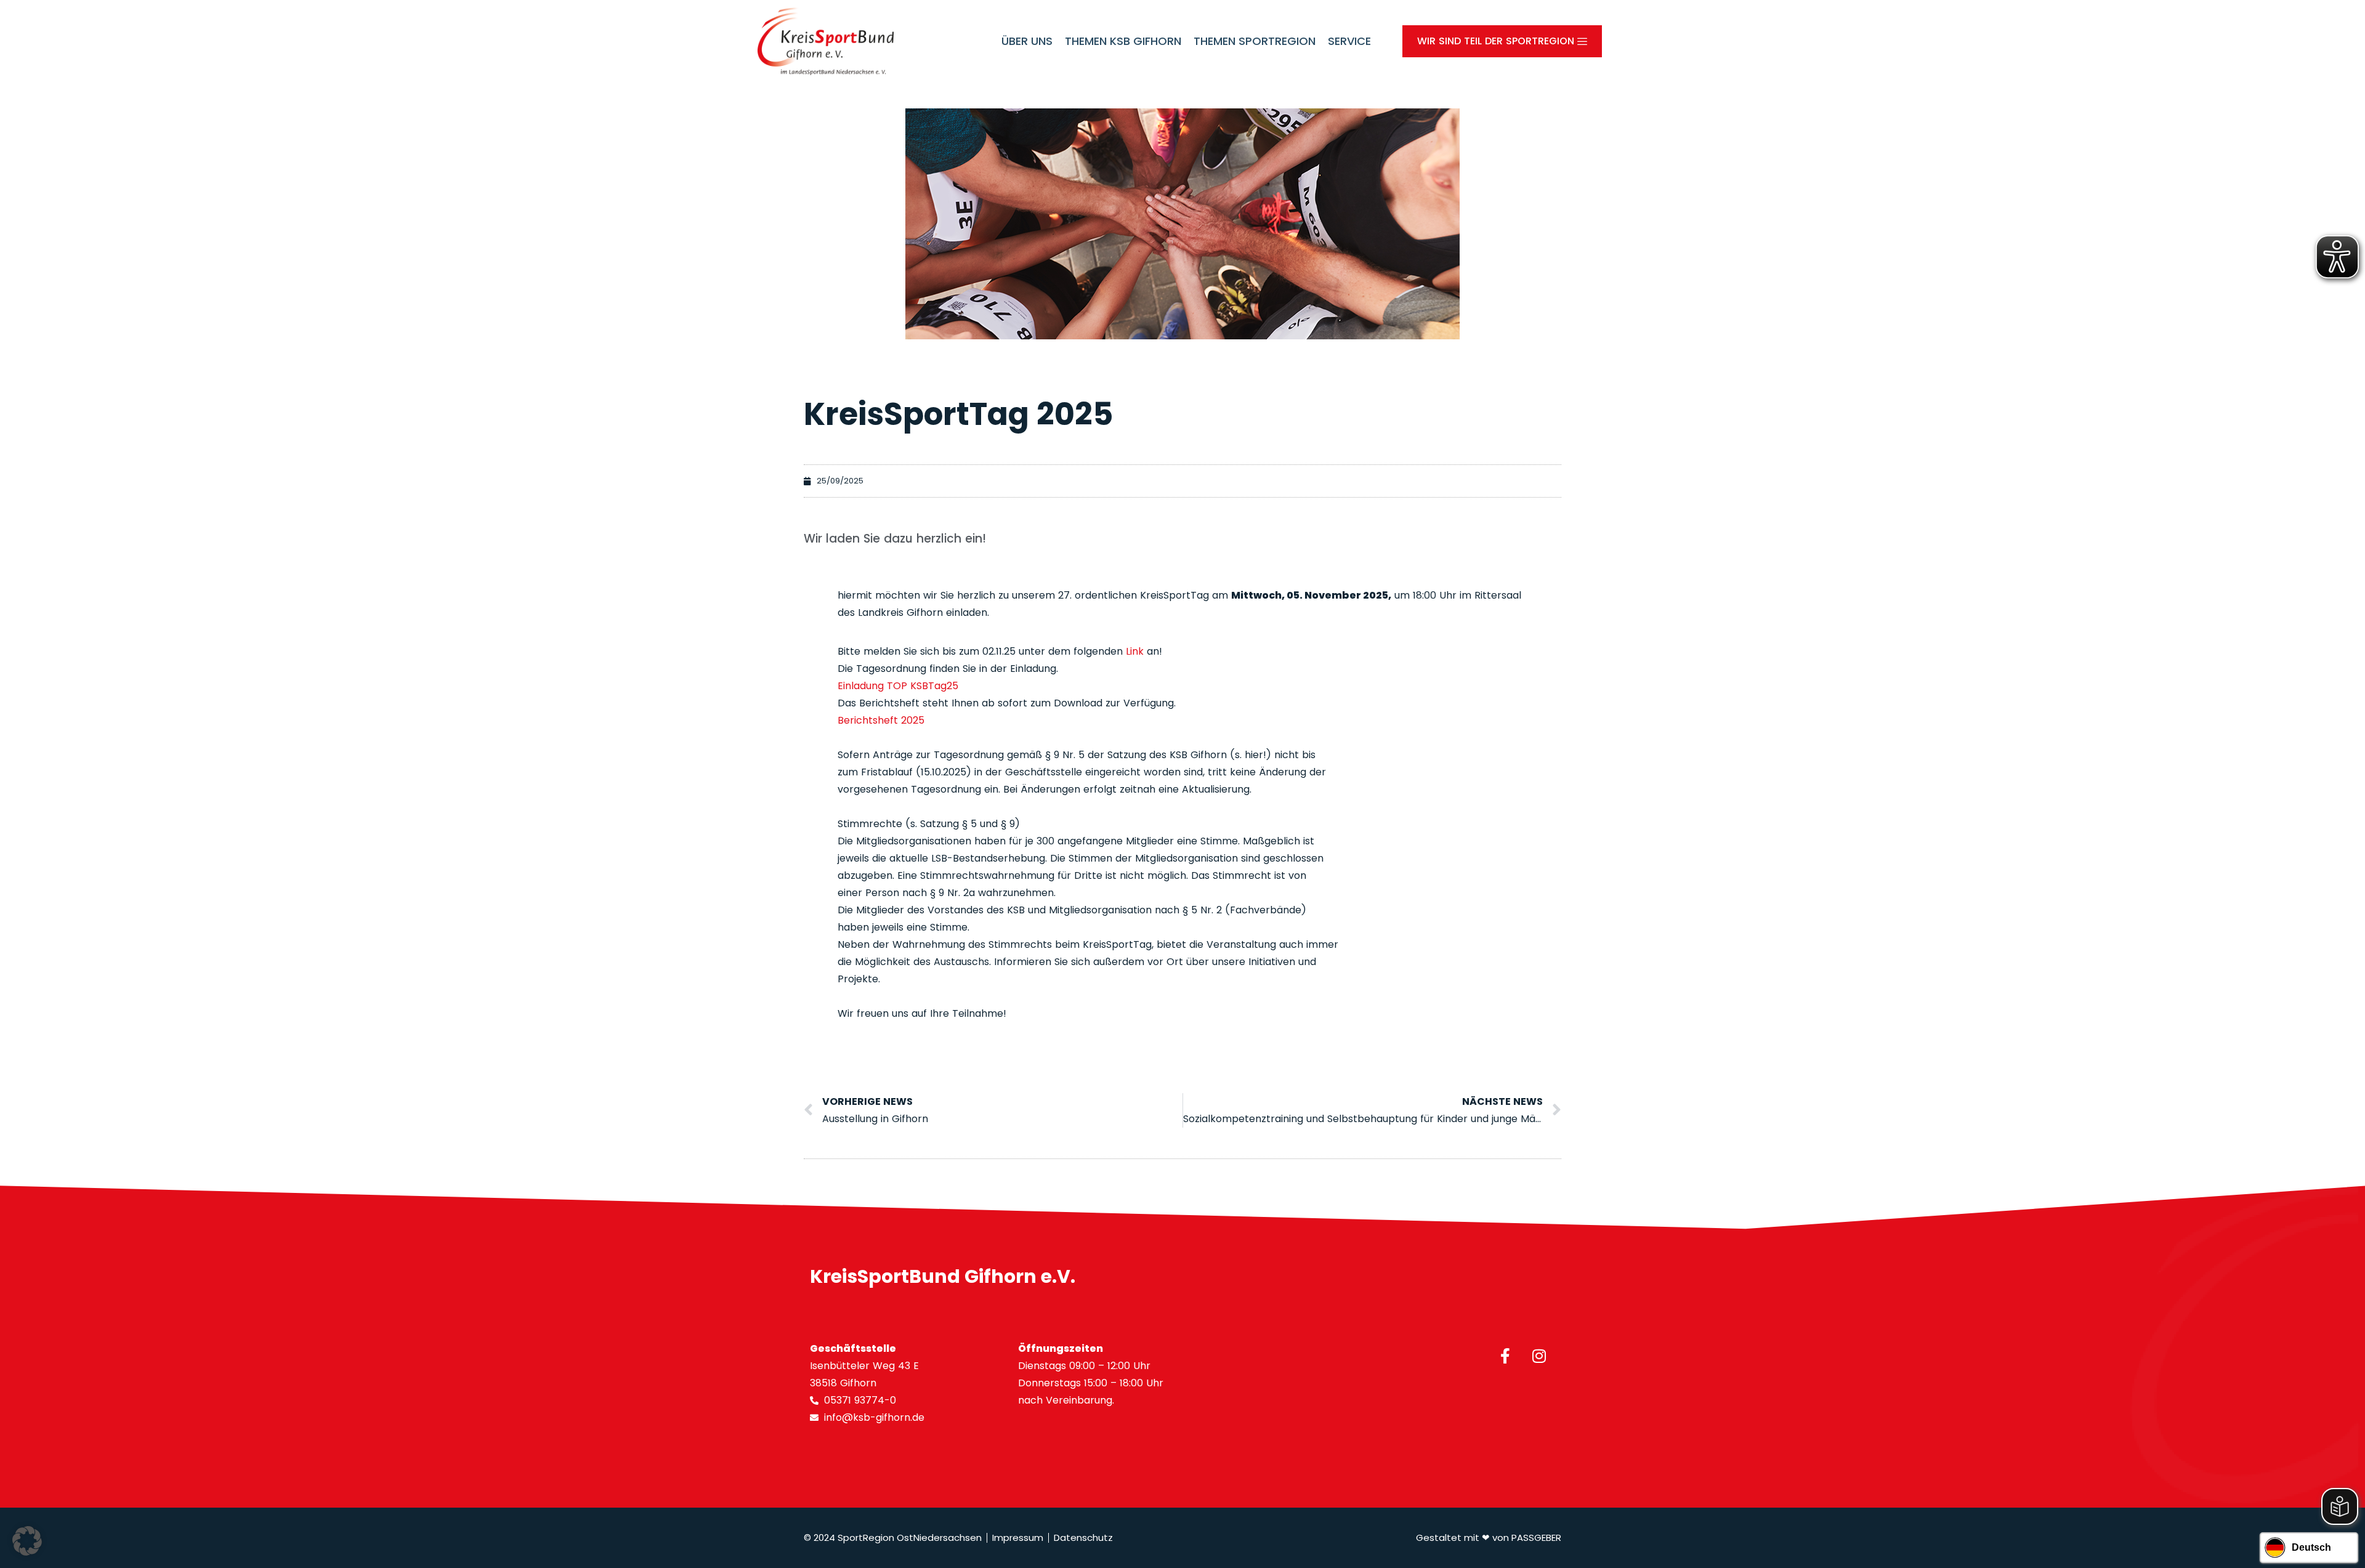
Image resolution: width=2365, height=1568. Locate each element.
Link (1135, 651)
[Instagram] (1539, 1356)
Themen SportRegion (1255, 41)
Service (1349, 41)
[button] (27, 1541)
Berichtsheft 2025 (881, 720)
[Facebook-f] (1505, 1356)
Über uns (1027, 41)
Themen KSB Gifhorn (1123, 41)
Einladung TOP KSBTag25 (898, 686)
